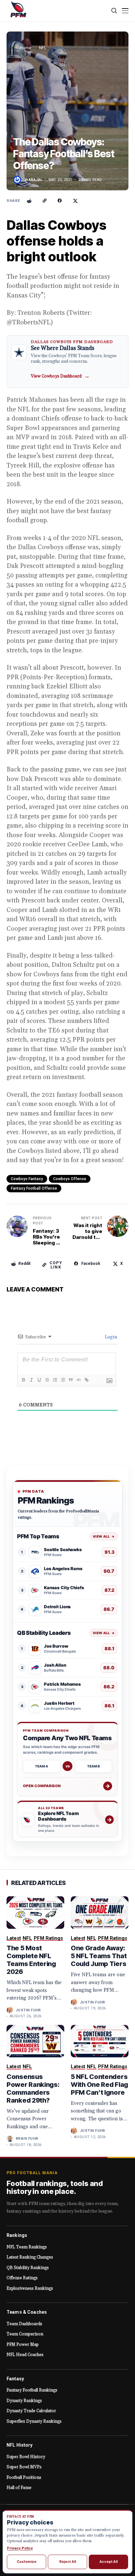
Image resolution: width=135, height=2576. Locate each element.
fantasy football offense (34, 1188)
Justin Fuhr (28, 2010)
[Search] (115, 11)
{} (94, 1380)
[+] (102, 1380)
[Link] (86, 1380)
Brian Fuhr (27, 2139)
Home (25, 48)
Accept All (109, 2562)
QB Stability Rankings (28, 2268)
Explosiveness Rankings (30, 2288)
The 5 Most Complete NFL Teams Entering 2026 (31, 1960)
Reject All (68, 2562)
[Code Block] (78, 1380)
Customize (27, 2562)
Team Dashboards (24, 2324)
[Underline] (39, 1380)
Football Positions (24, 2478)
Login (110, 1337)
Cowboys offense (70, 1179)
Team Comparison (25, 2334)
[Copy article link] (45, 201)
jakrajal (33, 180)
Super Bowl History (26, 2457)
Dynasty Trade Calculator (31, 2411)
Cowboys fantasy (27, 1179)
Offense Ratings (22, 2278)
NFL (43, 48)
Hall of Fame (19, 2488)
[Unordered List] (63, 1380)
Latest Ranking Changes (30, 2257)
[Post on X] (75, 201)
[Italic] (31, 1380)
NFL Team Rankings (27, 2247)
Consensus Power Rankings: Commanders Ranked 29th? (33, 2089)
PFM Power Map (23, 2345)
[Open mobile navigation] (125, 11)
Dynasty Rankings (24, 2401)
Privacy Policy (20, 2548)
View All (104, 1536)
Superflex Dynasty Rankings (34, 2421)
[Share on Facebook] (60, 201)
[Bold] (23, 1380)
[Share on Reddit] (29, 201)
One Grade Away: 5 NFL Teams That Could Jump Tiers (99, 1956)
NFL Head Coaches (25, 2355)
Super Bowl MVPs (24, 2467)
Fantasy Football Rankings (32, 2390)
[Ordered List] (55, 1380)
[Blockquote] (70, 1380)
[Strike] (47, 1380)
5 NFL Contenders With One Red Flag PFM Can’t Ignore (99, 2085)
